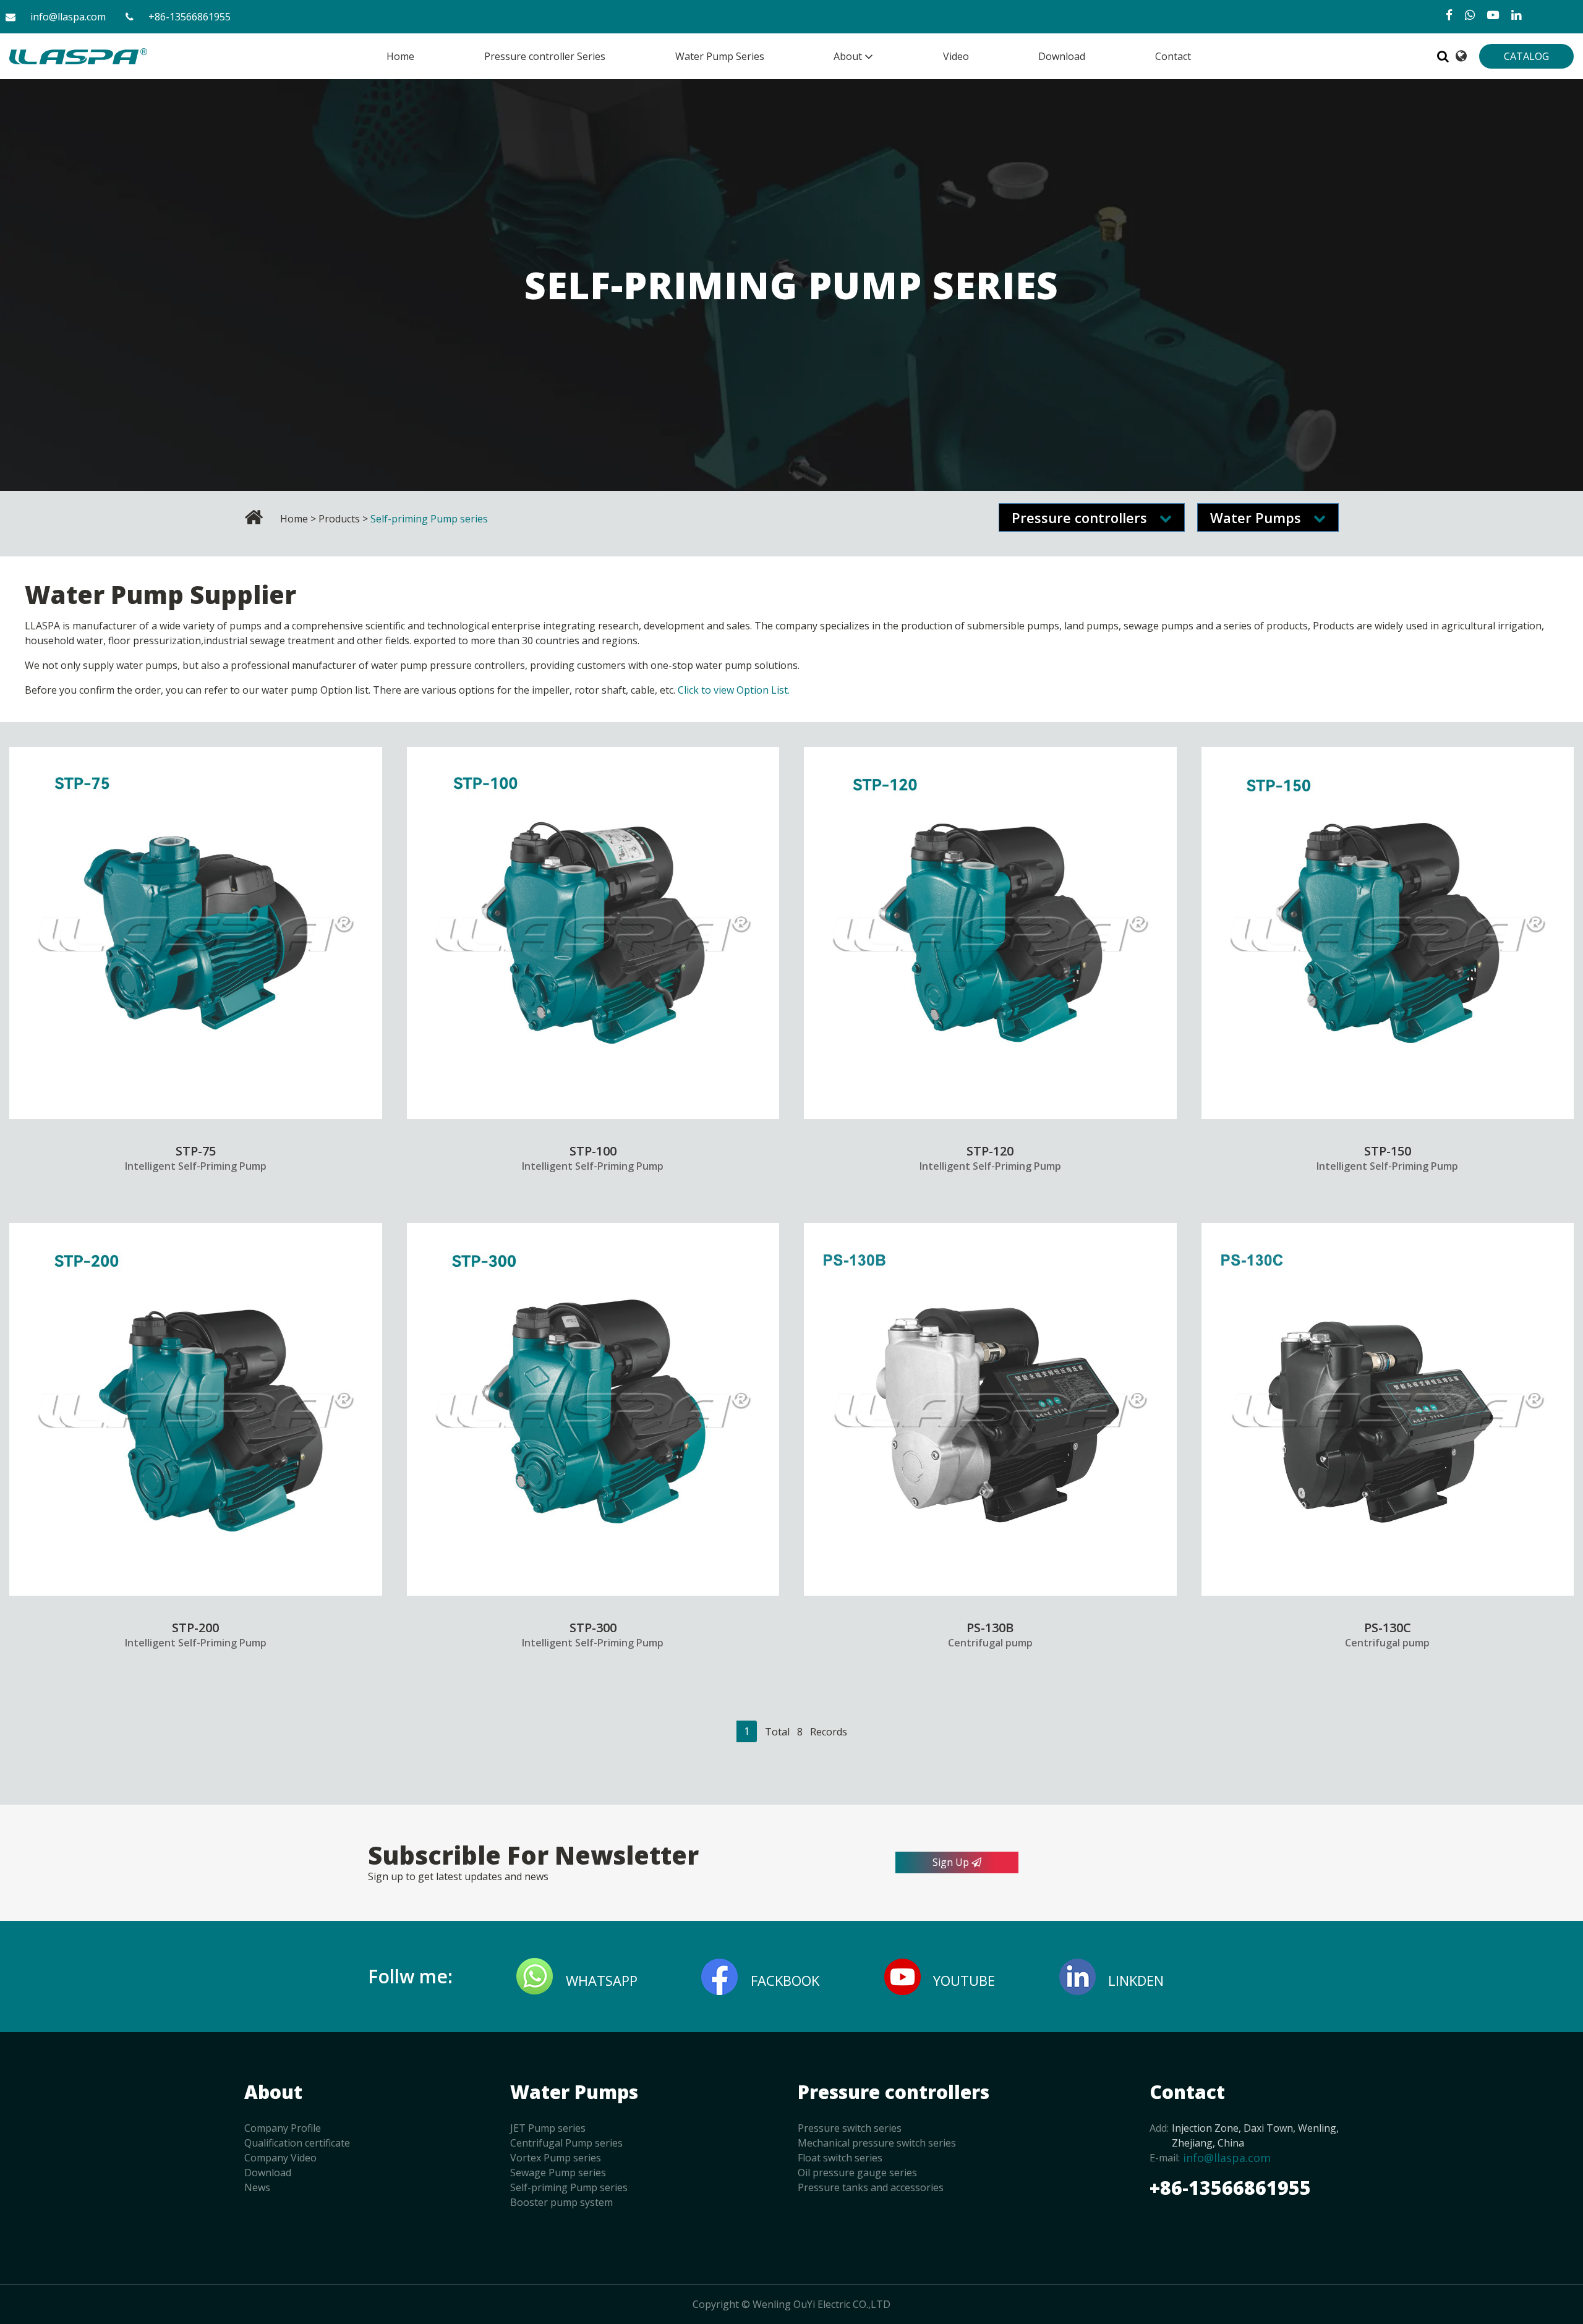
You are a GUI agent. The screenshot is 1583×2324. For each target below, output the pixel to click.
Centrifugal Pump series (566, 2143)
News (257, 2187)
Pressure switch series (850, 2128)
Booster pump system (561, 2202)
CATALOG (1526, 56)
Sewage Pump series (558, 2173)
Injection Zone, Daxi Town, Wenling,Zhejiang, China (1255, 2135)
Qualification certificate (297, 2143)
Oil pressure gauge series (857, 2173)
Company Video (280, 2158)
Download (268, 2173)
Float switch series (840, 2158)
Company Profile (283, 2128)
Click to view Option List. (734, 690)
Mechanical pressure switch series (877, 2143)
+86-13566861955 (190, 17)
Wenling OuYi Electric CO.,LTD (821, 2304)
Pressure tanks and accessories (871, 2187)
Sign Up (952, 1862)
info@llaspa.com (68, 17)
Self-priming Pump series (569, 2187)
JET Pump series (548, 2128)
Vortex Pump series (556, 2158)
